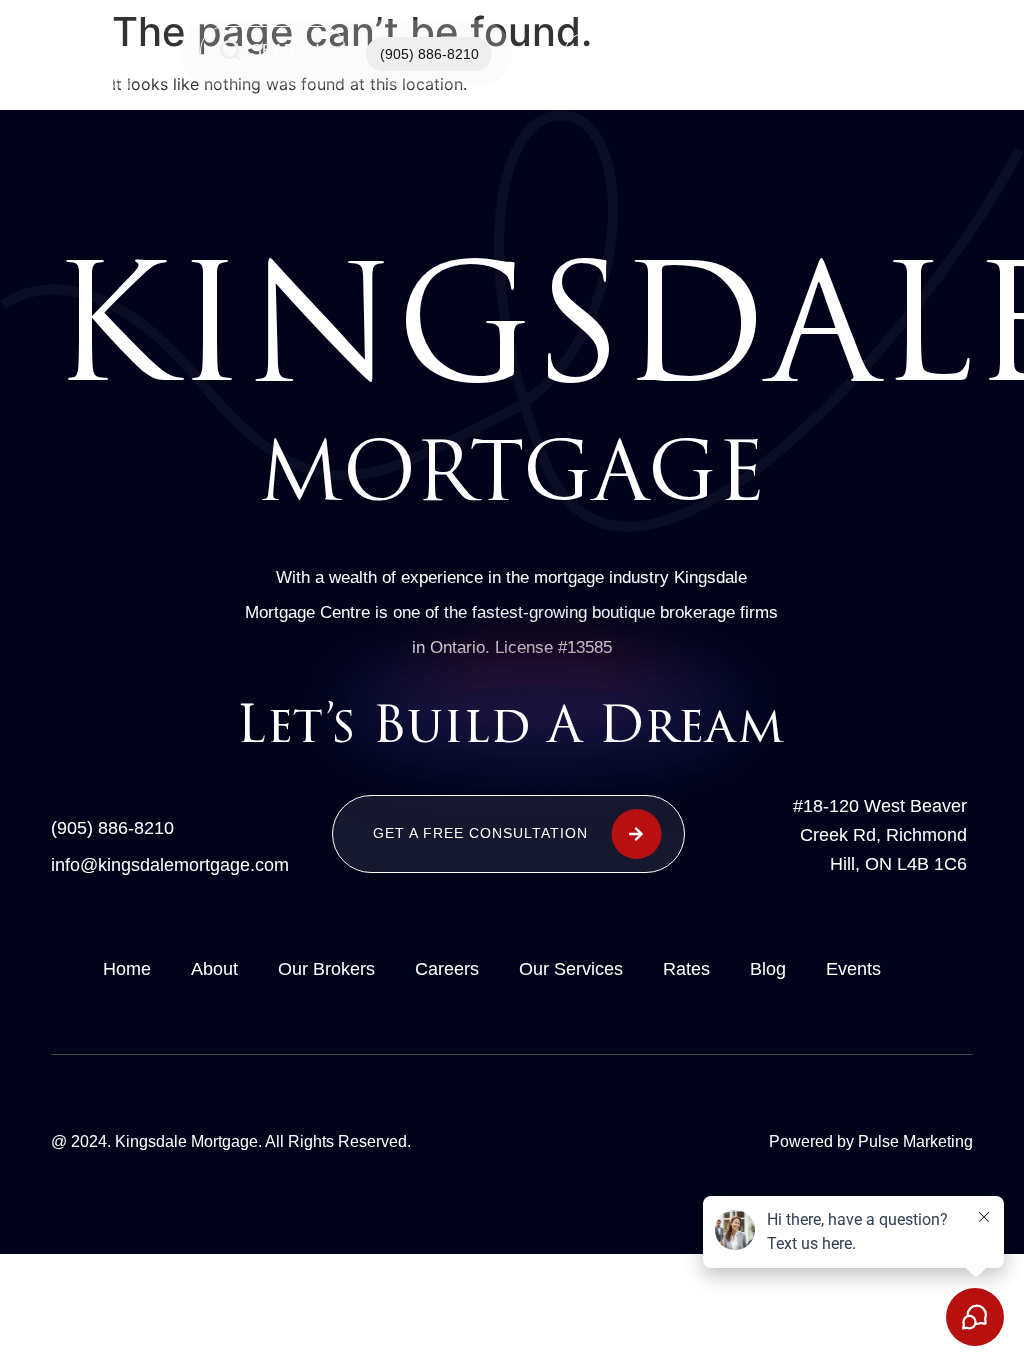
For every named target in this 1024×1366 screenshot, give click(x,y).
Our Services (719, 54)
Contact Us (824, 54)
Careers (447, 969)
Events (853, 969)
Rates (686, 969)
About (214, 969)
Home (613, 54)
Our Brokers (326, 969)
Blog (768, 969)
